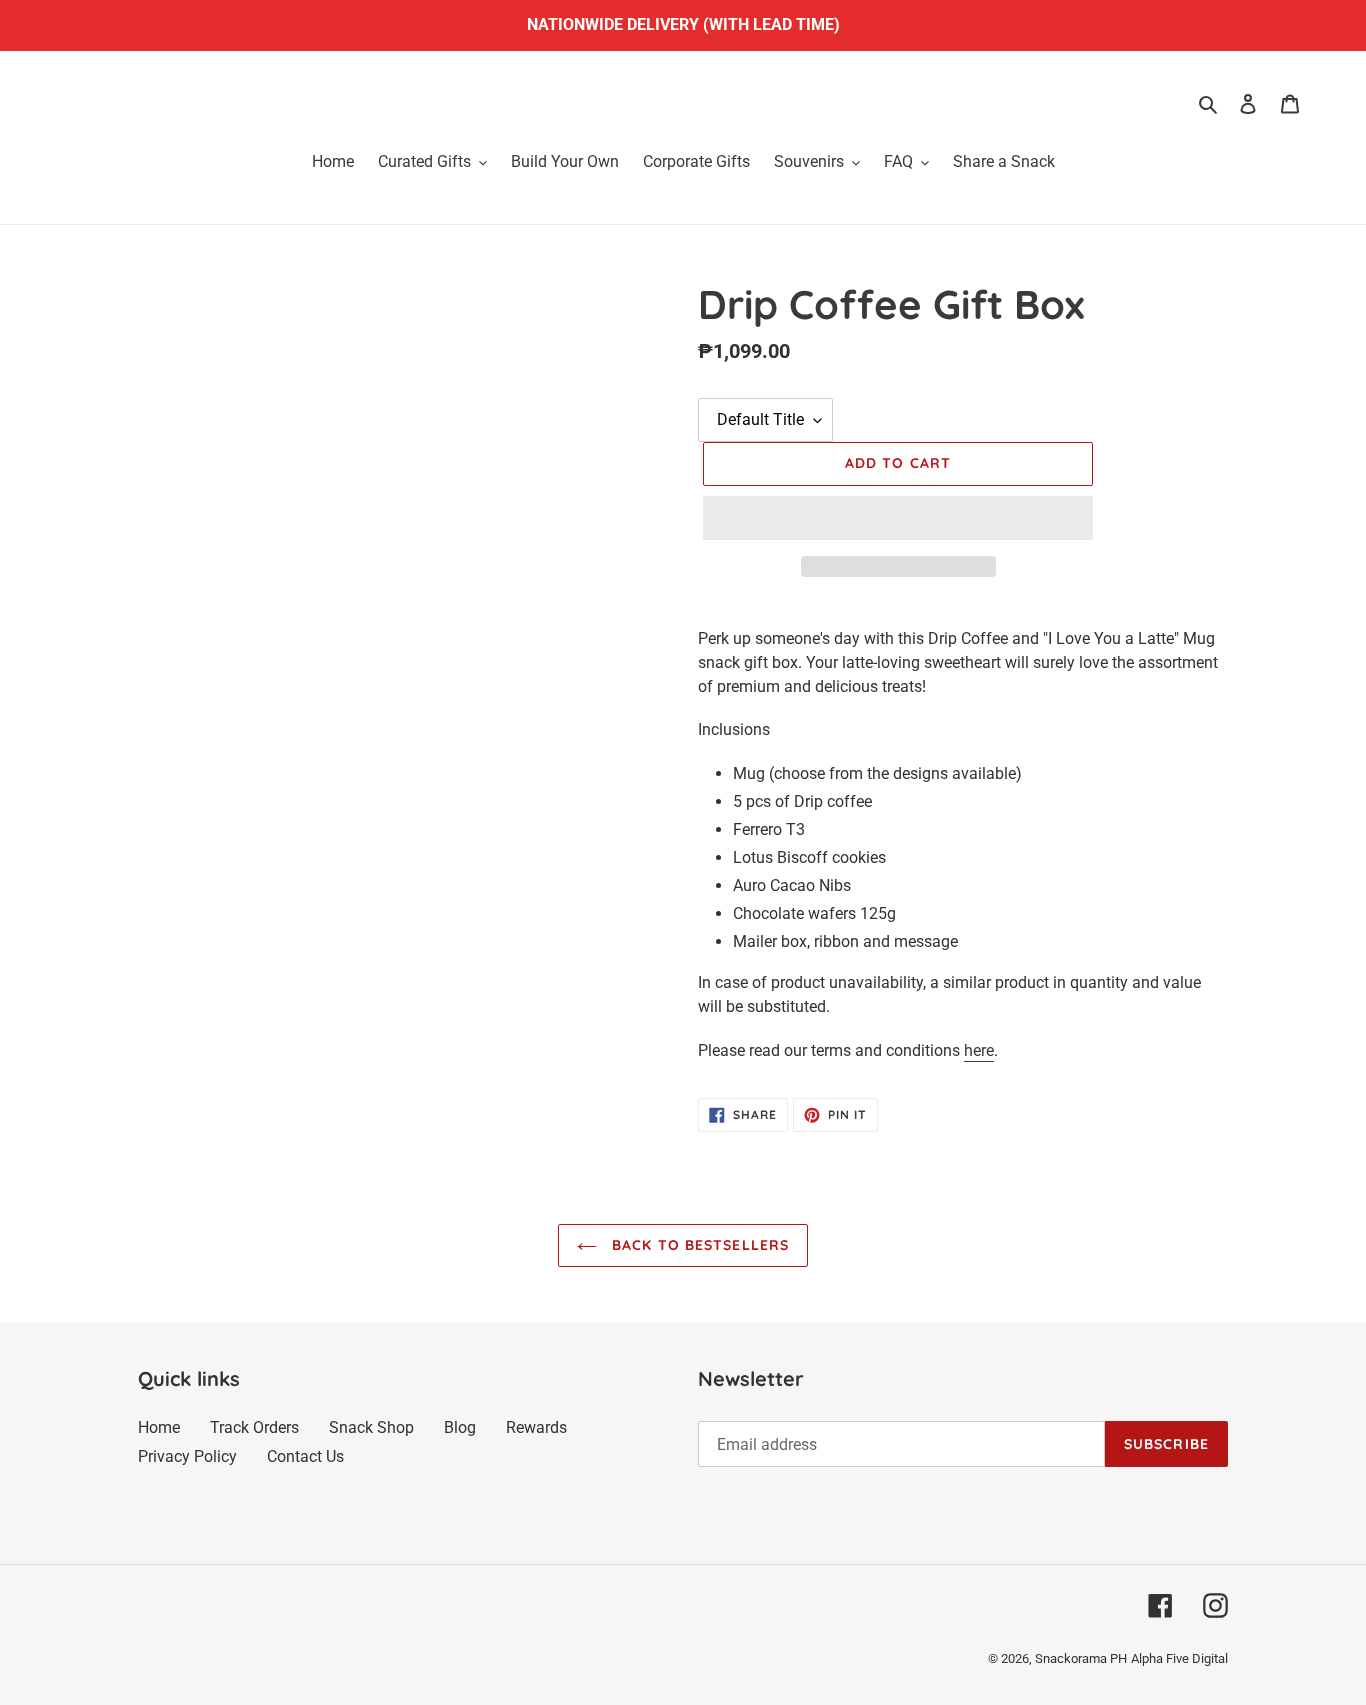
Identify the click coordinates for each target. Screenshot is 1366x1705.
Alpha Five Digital (1179, 1658)
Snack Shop (371, 1427)
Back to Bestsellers (698, 1245)
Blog (460, 1427)
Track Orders (254, 1427)
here (979, 1050)
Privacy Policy (187, 1456)
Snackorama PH (1081, 1658)
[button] (898, 518)
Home (159, 1427)
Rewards (536, 1427)
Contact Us (305, 1456)
